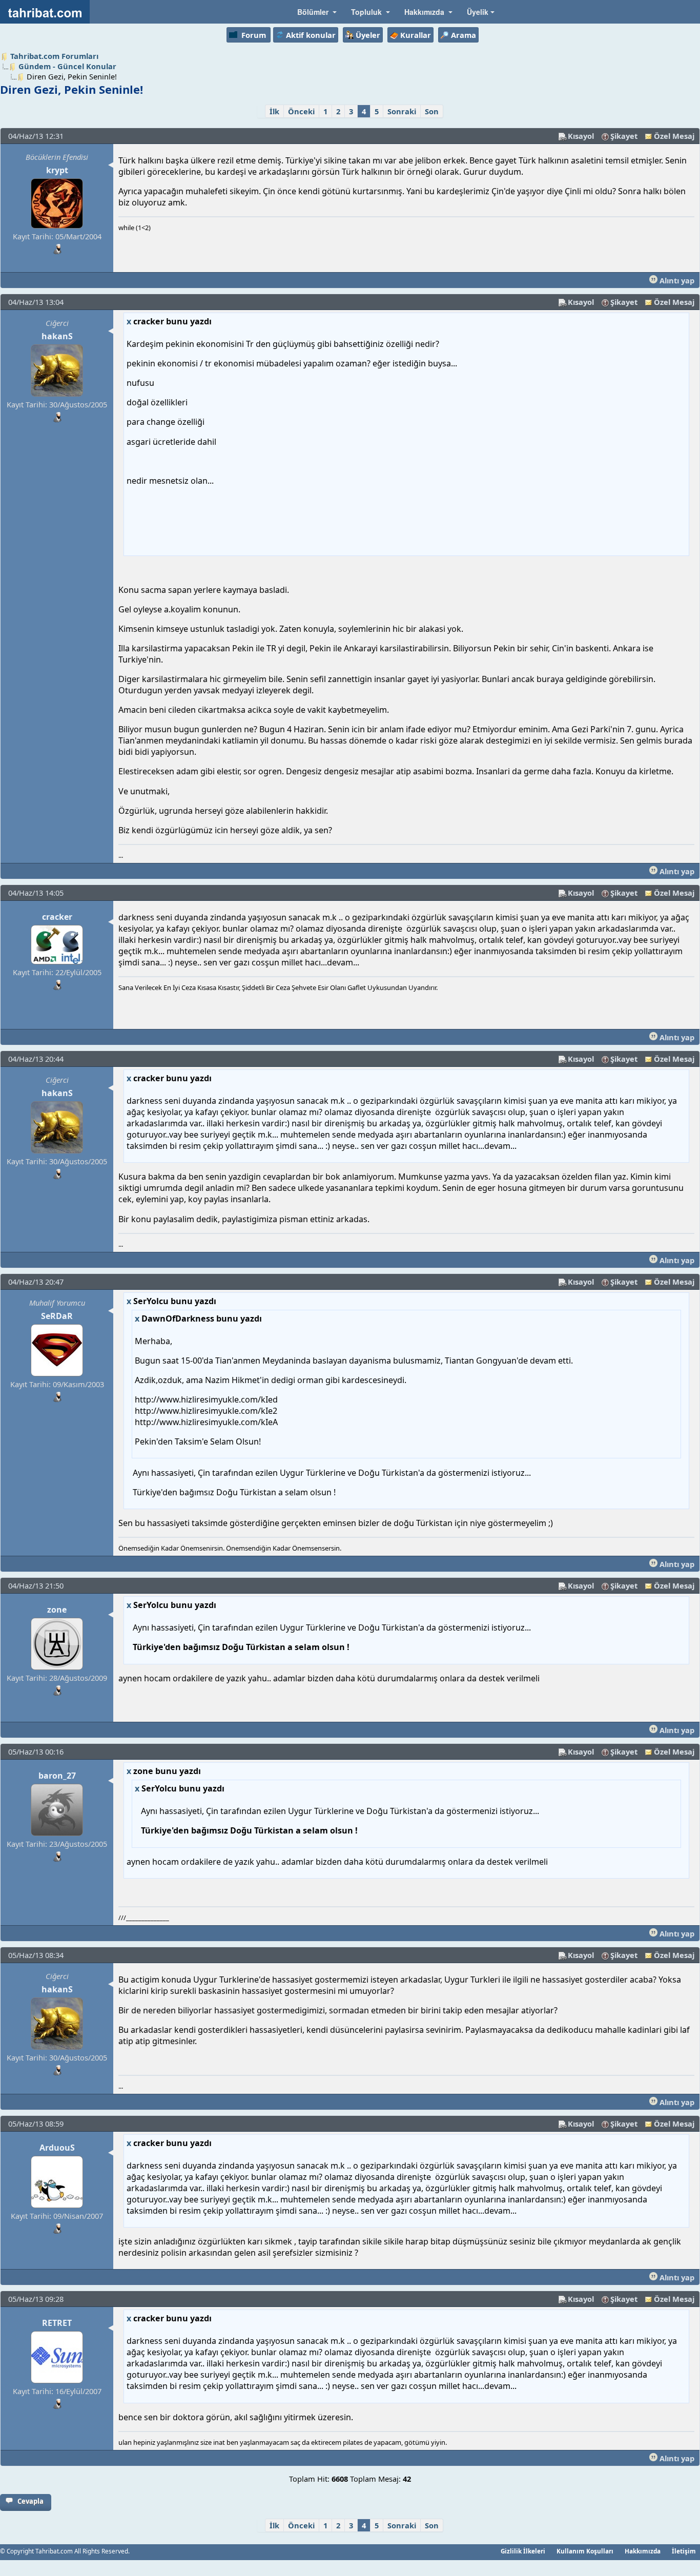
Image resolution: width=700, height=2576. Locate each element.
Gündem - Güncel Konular (67, 66)
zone (57, 1610)
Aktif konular (311, 35)
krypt (57, 170)
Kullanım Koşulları (585, 2551)
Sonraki (402, 111)
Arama (464, 35)
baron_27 (57, 1776)
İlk (274, 111)
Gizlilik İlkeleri (523, 2551)
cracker (57, 917)
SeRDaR (57, 1316)
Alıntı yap (676, 280)
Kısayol (581, 136)
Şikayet (624, 136)
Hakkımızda (643, 2551)
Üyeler (368, 35)
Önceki (301, 111)
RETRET (57, 2323)
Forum (254, 35)
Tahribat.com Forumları (54, 56)
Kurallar (416, 35)
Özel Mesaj (674, 136)
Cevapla (30, 2501)
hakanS (57, 336)
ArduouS (57, 2148)
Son (432, 111)
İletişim (684, 2551)
